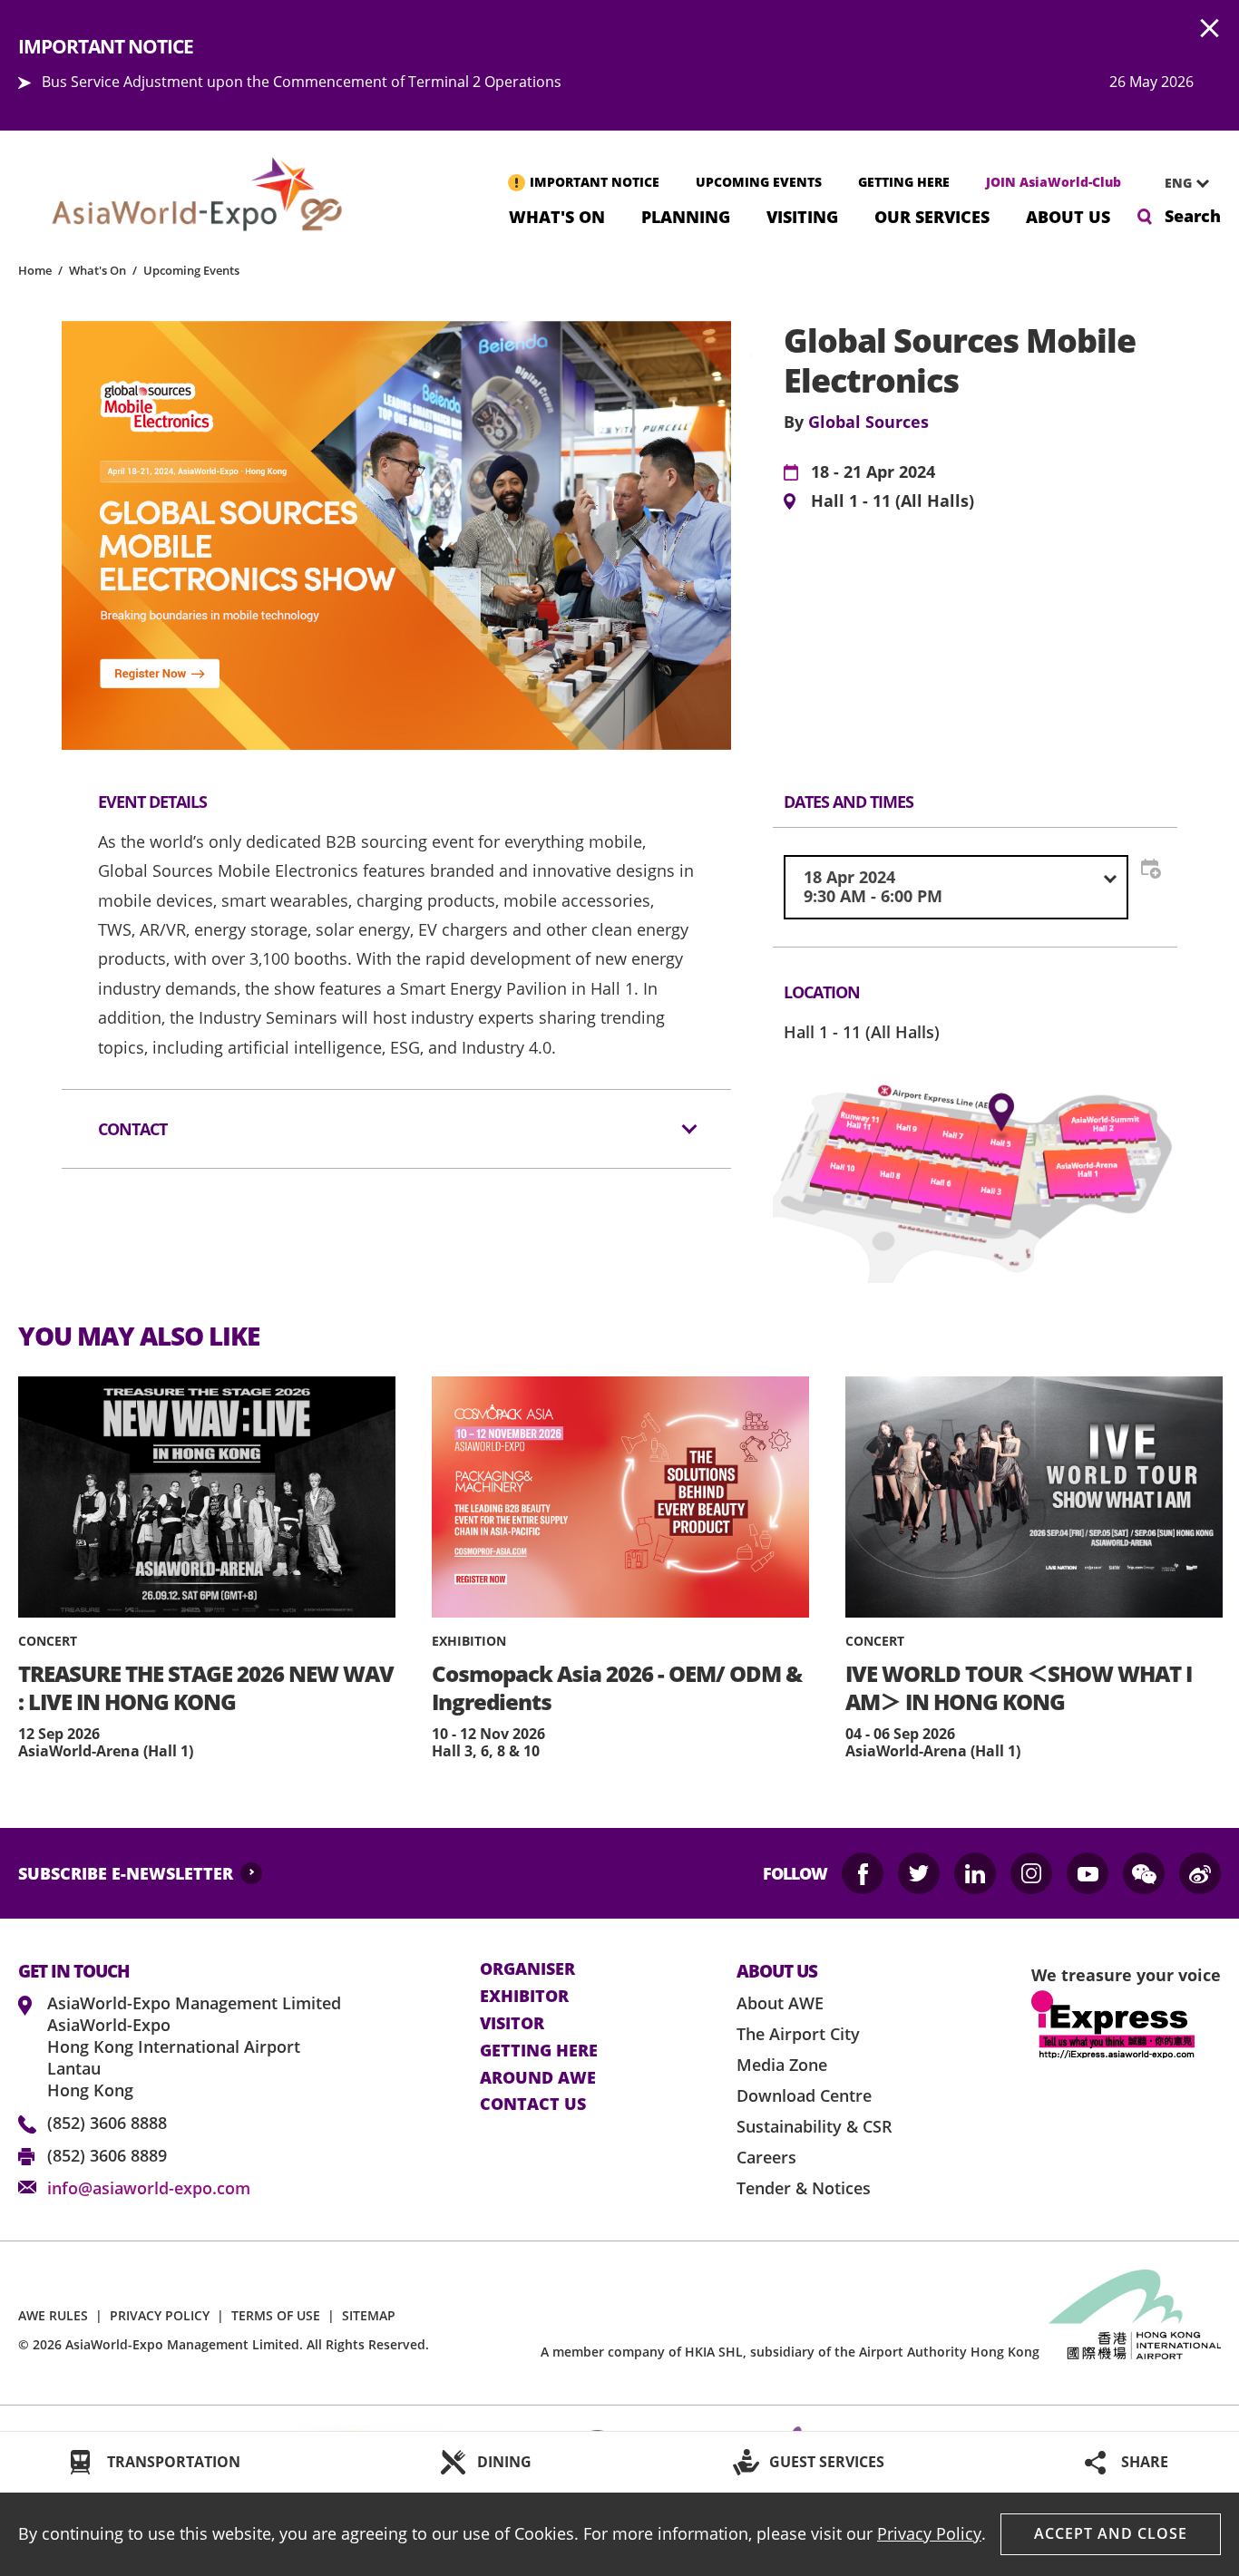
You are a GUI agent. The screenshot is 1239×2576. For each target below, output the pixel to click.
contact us (533, 2105)
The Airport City (798, 2034)
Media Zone (782, 2065)
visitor (512, 2024)
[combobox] (1180, 183)
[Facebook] (863, 1873)
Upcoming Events (191, 270)
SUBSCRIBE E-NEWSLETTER (126, 1873)
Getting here (539, 2051)
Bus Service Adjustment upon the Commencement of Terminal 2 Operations (302, 82)
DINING (504, 2462)
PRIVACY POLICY (160, 2315)
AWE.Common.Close (1210, 29)
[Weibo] (1200, 1873)
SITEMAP (369, 2315)
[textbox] (956, 887)
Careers (766, 2157)
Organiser (527, 1969)
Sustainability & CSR (815, 2126)
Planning (686, 215)
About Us (1068, 215)
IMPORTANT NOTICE (595, 182)
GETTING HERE (904, 182)
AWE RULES (53, 2315)
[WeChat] (1144, 1873)
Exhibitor (524, 1997)
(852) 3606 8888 (107, 2123)
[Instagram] (1031, 1873)
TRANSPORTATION (174, 2462)
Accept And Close (1111, 2533)
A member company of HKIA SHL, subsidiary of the (790, 2352)
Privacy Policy (929, 2533)
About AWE (780, 2003)
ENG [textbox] (1178, 183)
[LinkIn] (975, 1873)
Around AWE (538, 2078)
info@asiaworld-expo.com (149, 2188)
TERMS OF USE (276, 2315)
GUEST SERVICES (827, 2462)
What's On (557, 215)
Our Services (932, 215)
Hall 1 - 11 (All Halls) (893, 501)
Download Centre (804, 2095)
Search (1193, 216)
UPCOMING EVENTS (759, 182)
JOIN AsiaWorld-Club (1054, 182)
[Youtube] (1088, 1873)
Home (35, 270)
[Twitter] (919, 1873)
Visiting (802, 215)
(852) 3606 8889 (107, 2155)
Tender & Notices (804, 2188)
